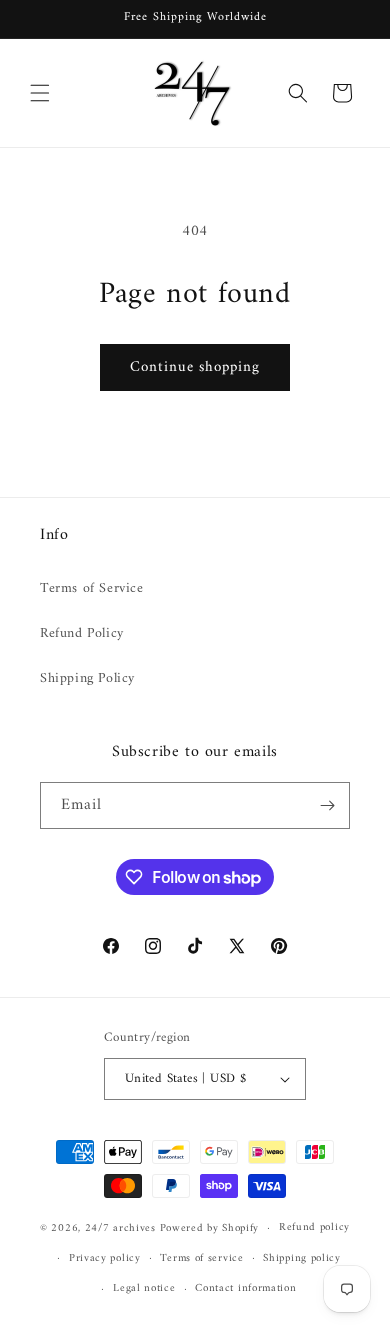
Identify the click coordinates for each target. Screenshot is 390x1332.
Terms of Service (92, 588)
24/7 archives (120, 1228)
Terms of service (201, 1258)
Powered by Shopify (210, 1228)
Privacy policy (105, 1258)
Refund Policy (82, 633)
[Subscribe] (327, 805)
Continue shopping (195, 367)
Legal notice (144, 1288)
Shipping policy (302, 1258)
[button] (40, 93)
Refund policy (314, 1227)
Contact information (245, 1288)
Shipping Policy (87, 678)
